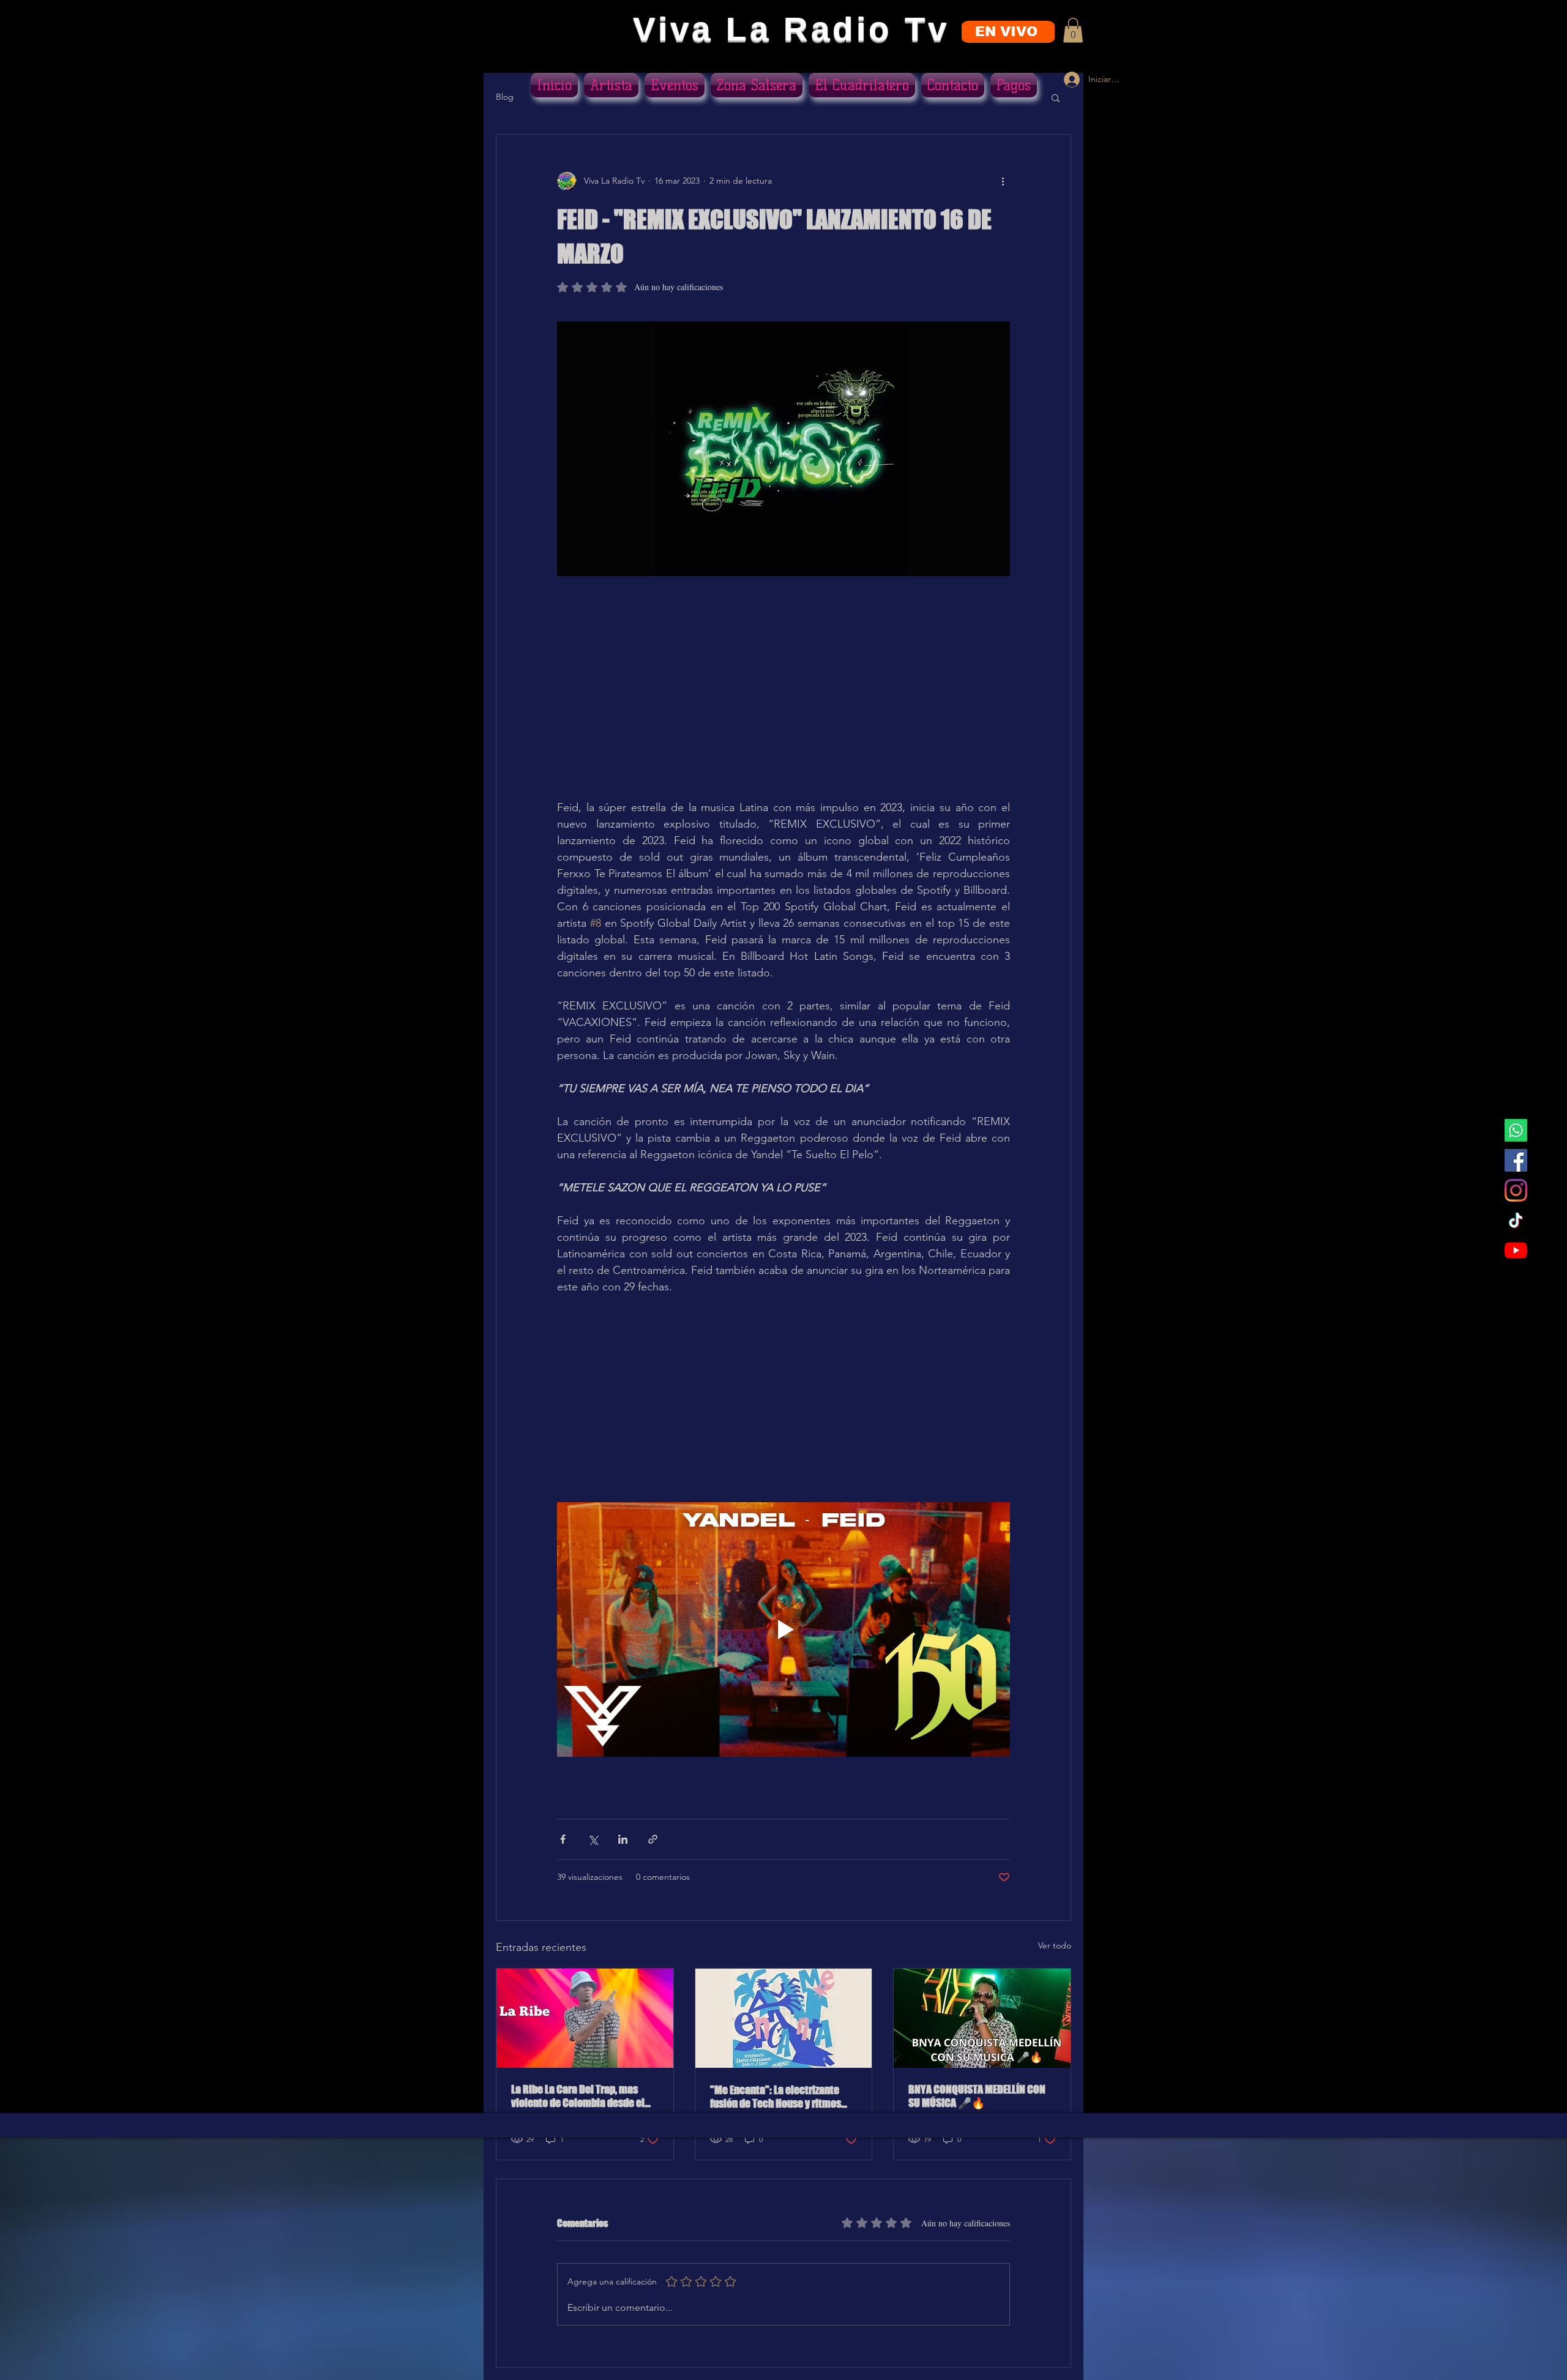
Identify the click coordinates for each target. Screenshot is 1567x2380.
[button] (1073, 30)
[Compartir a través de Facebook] (563, 1839)
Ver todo (1055, 1945)
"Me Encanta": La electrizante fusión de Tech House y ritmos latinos (776, 2097)
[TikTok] (1516, 1220)
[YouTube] (1516, 1250)
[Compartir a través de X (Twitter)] (593, 1839)
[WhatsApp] (1516, 1130)
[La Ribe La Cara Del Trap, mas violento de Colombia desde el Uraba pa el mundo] (585, 2018)
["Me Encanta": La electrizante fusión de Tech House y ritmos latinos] (784, 2018)
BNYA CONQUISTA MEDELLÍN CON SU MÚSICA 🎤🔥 (977, 2096)
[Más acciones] (1003, 181)
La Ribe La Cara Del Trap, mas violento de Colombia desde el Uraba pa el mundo (578, 2096)
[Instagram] (1516, 1190)
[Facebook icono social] (1516, 1160)
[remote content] (783, 713)
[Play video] (783, 1630)
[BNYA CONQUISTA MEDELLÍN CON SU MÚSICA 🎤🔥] (982, 2018)
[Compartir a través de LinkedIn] (623, 1839)
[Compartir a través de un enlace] (653, 1839)
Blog (505, 97)
